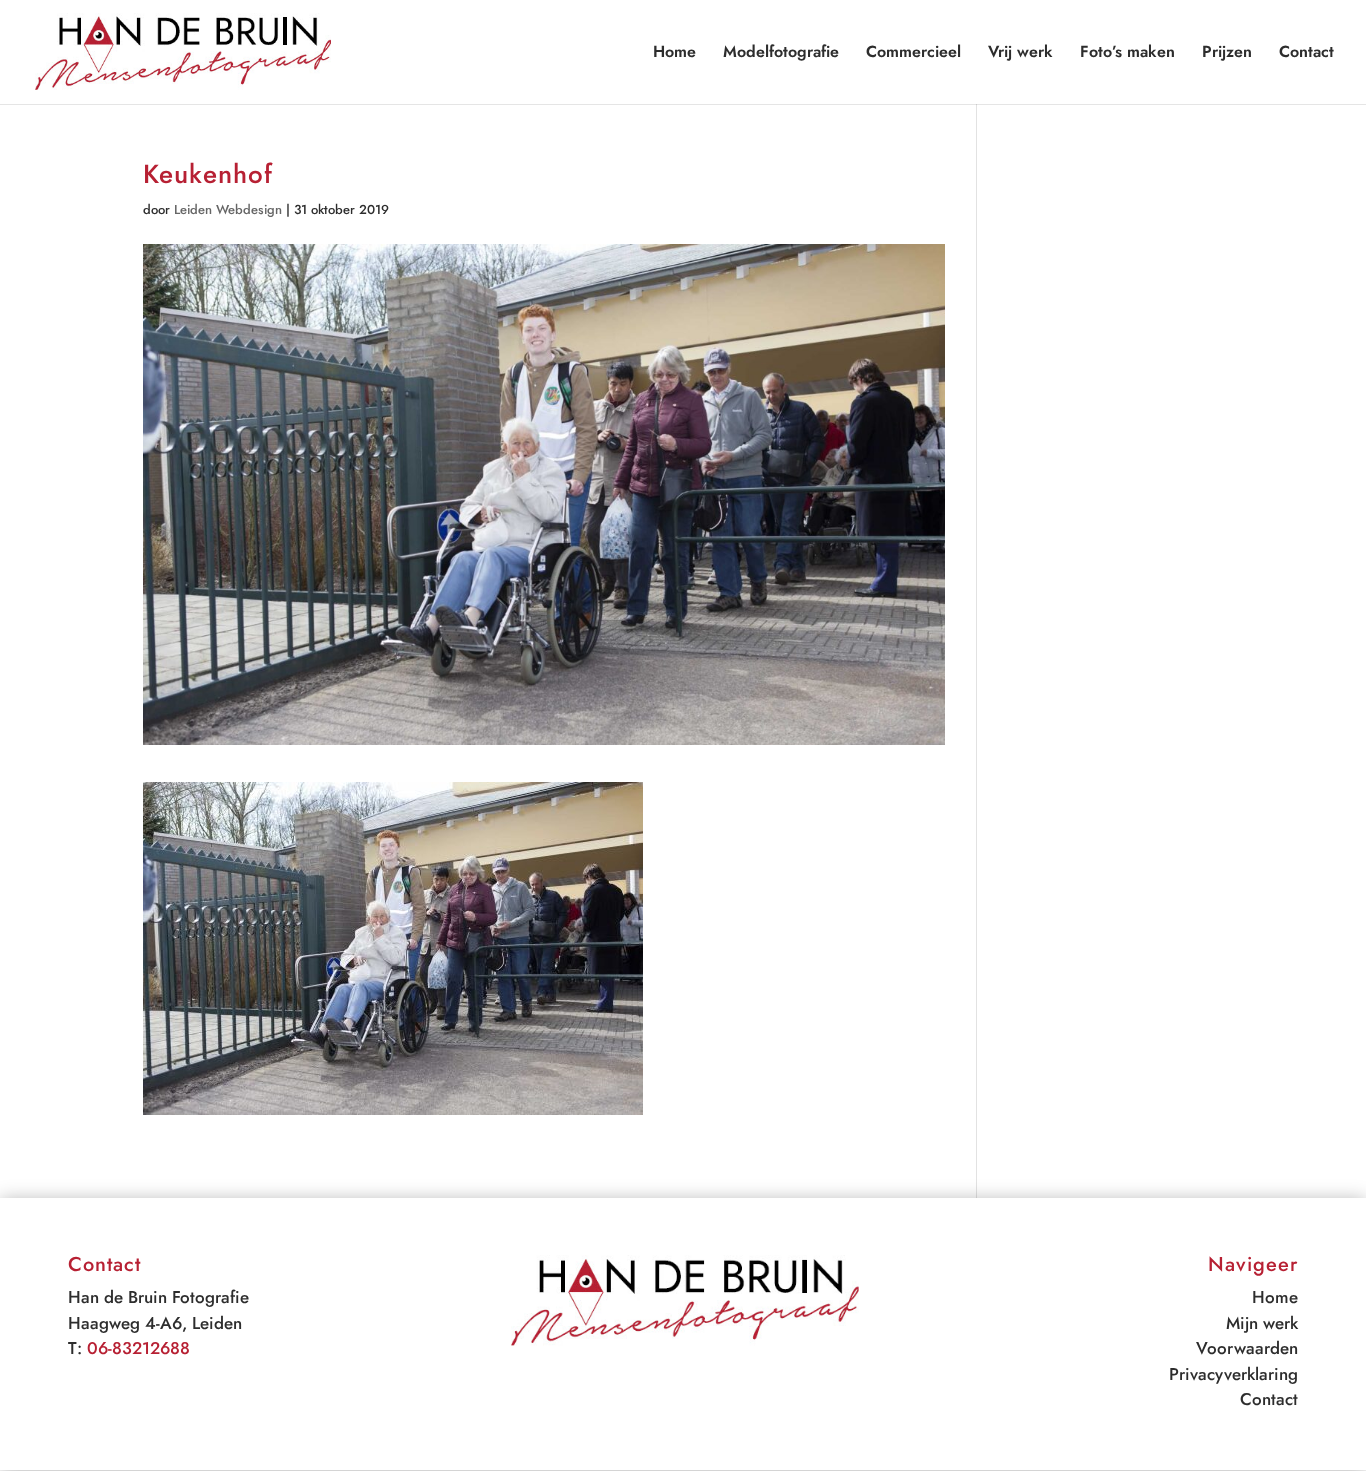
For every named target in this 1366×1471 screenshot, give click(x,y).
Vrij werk (1020, 54)
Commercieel (913, 54)
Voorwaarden (1247, 1348)
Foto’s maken (1127, 54)
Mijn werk (1262, 1323)
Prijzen (1227, 54)
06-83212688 (138, 1348)
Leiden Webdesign (228, 209)
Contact (1306, 54)
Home (674, 54)
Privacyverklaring (1233, 1374)
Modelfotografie (781, 54)
